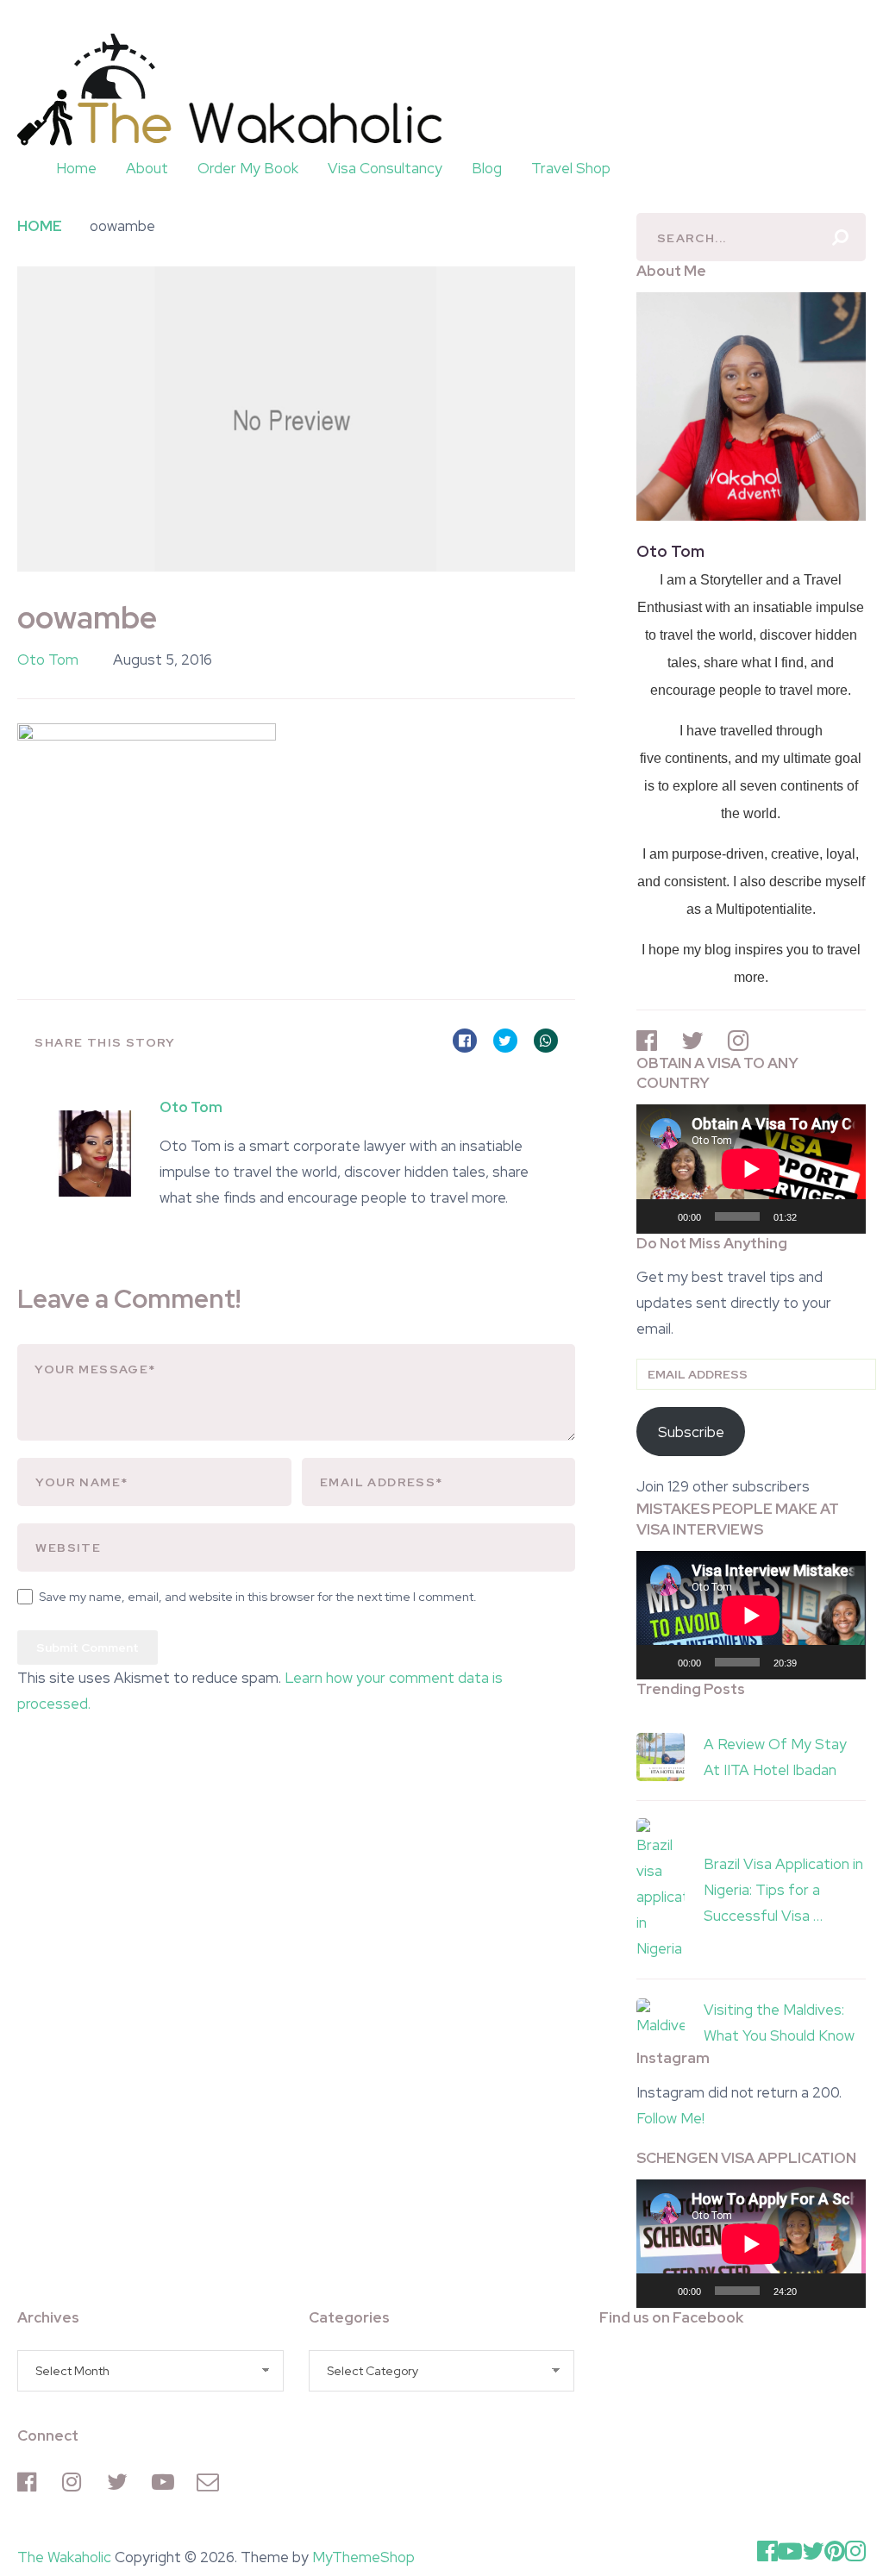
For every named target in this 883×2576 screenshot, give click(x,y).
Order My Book (248, 168)
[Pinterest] (835, 2551)
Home (76, 168)
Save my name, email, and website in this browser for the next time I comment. (258, 1597)
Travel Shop (571, 168)
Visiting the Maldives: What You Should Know (779, 2023)
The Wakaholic (64, 2557)
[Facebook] (31, 2482)
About (147, 168)
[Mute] (816, 1216)
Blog (487, 168)
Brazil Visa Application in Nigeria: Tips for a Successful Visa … (783, 1890)
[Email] (210, 2482)
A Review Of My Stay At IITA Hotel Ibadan (775, 1757)
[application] (751, 1169)
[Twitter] (121, 2482)
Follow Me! (670, 2118)
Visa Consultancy (385, 168)
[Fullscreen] (843, 1216)
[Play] (659, 1216)
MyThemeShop (363, 2557)
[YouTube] (166, 2482)
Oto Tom (48, 660)
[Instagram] (76, 2482)
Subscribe (691, 1432)
